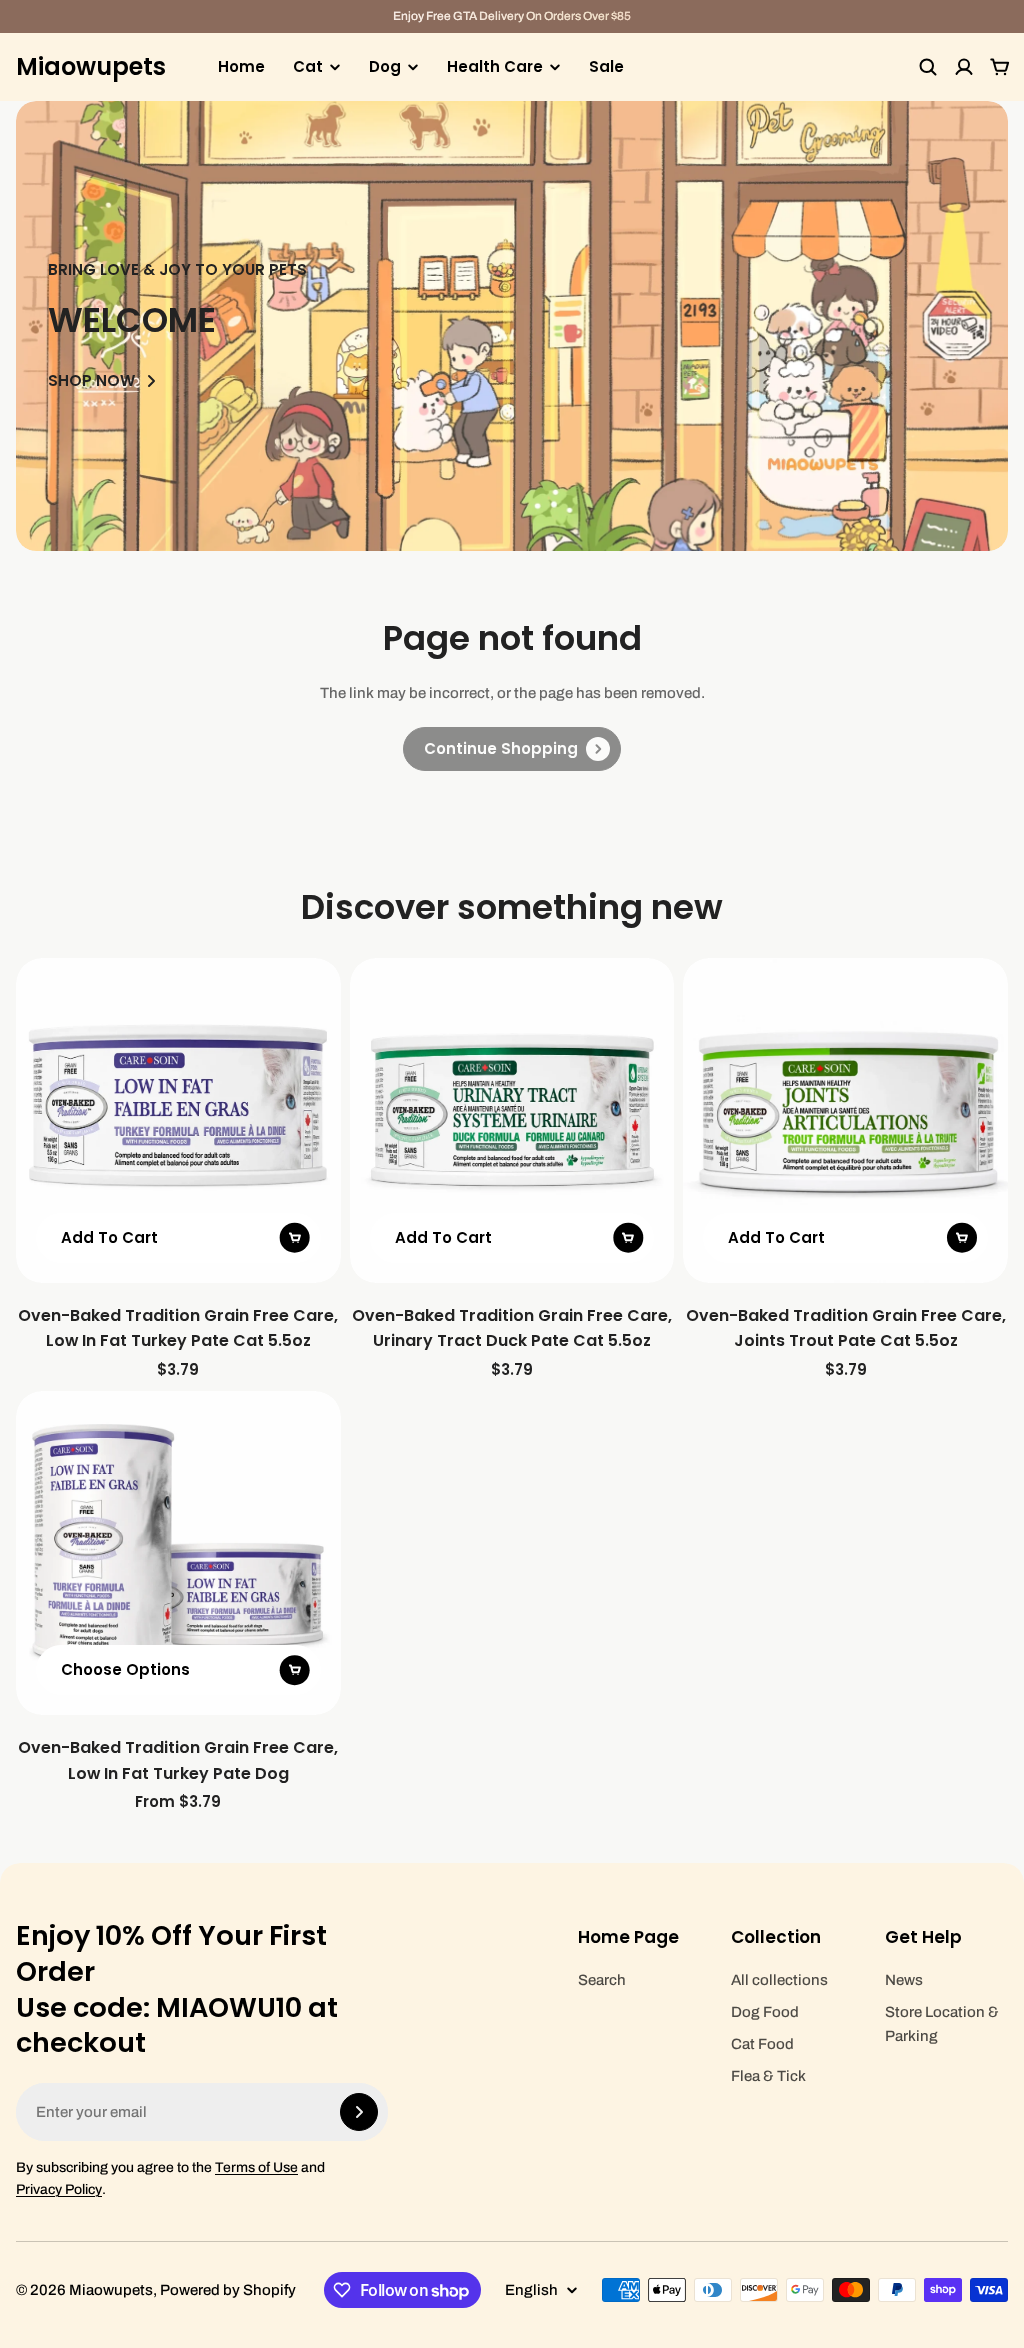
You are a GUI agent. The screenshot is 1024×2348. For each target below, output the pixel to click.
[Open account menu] (964, 67)
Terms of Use (256, 2167)
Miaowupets (91, 67)
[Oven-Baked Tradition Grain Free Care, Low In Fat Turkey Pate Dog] (178, 1553)
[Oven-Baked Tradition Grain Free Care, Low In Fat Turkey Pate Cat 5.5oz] (178, 1120)
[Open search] (928, 67)
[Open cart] (1000, 67)
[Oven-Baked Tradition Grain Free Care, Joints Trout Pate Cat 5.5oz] (845, 1120)
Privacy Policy (59, 2189)
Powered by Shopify (228, 2290)
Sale (606, 66)
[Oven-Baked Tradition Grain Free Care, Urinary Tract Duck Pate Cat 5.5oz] (512, 1120)
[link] (512, 749)
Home (241, 66)
